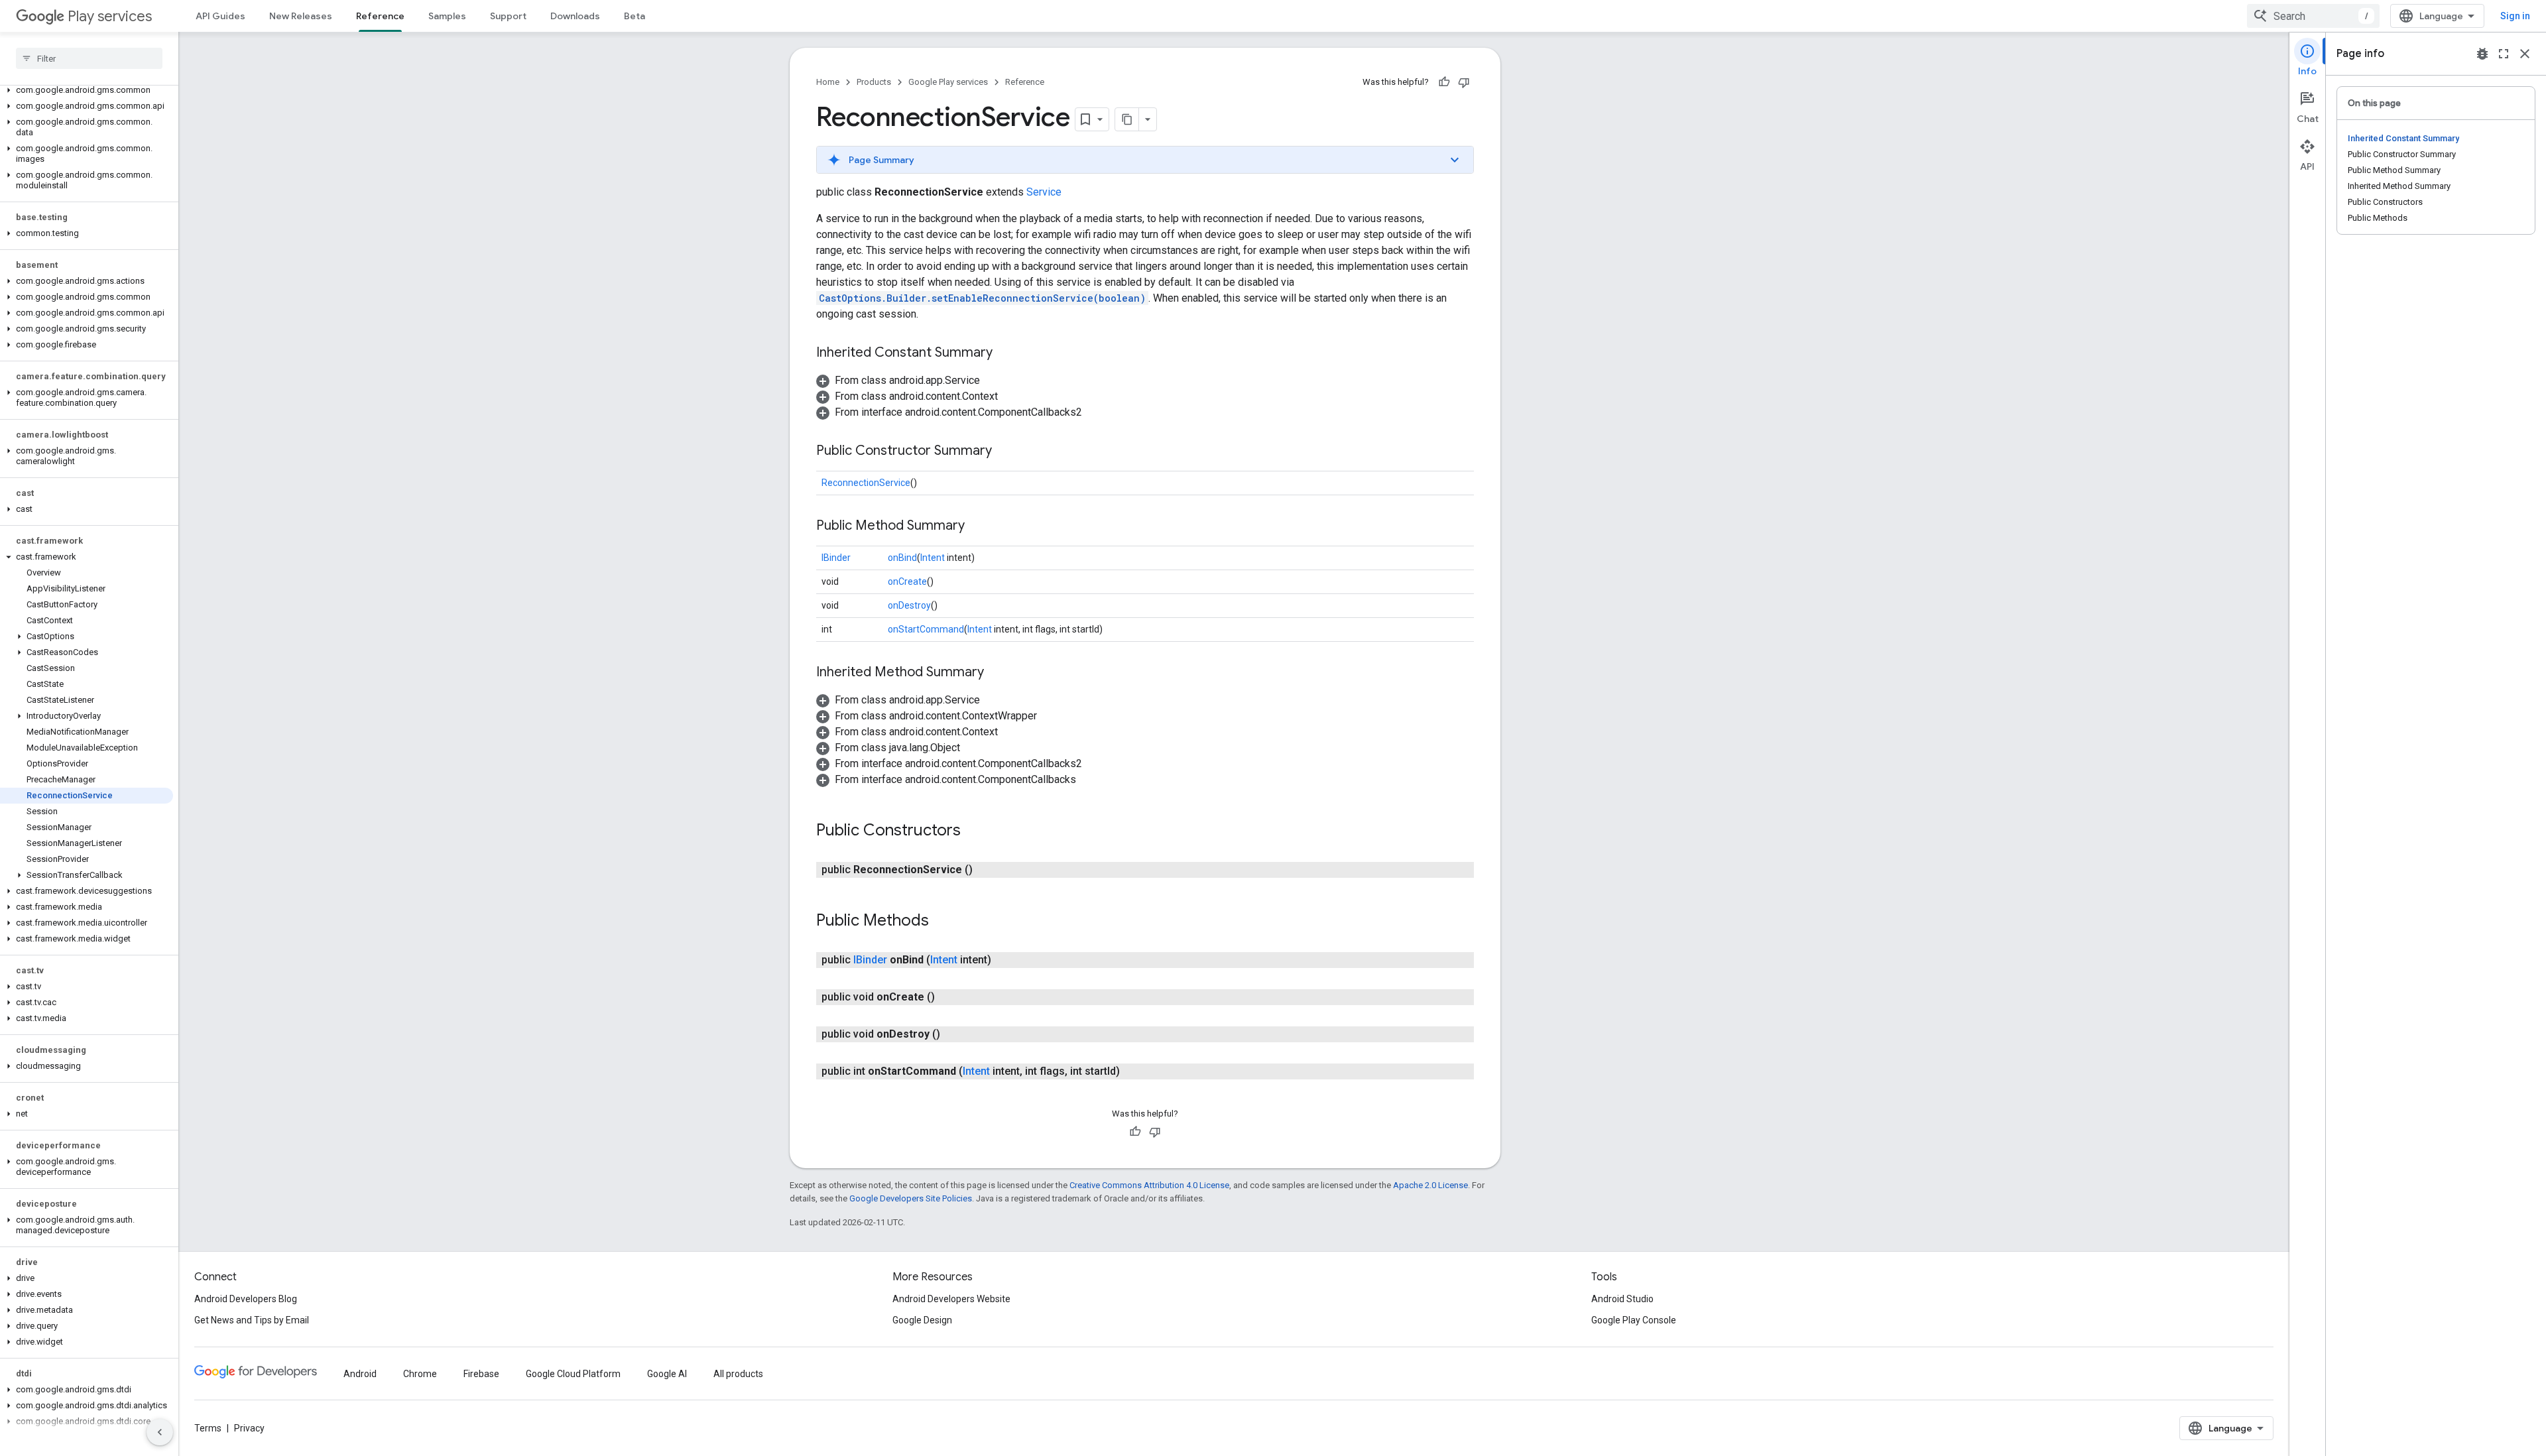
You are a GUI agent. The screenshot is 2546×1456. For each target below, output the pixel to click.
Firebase (481, 1374)
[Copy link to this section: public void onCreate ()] (948, 997)
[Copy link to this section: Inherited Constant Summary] (1006, 353)
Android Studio (1622, 1299)
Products (874, 82)
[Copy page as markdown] (1127, 119)
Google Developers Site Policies (911, 1198)
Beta (635, 16)
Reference (380, 16)
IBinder (836, 558)
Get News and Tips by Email (252, 1320)
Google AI (667, 1374)
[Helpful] (1444, 82)
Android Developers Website (951, 1299)
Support (508, 16)
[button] (87, 90)
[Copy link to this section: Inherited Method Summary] (997, 673)
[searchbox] (89, 58)
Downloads (575, 16)
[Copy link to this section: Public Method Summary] (978, 526)
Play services (110, 16)
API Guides (220, 16)
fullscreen (2504, 54)
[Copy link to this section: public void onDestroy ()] (953, 1034)
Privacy (249, 1428)
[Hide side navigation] (160, 1432)
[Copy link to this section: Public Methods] (942, 922)
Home (828, 82)
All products (738, 1374)
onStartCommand (926, 629)
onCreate (907, 581)
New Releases (301, 16)
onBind (902, 558)
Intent (933, 558)
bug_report (2482, 54)
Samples (447, 16)
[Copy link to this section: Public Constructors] (974, 831)
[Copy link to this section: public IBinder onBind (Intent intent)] (1004, 960)
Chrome (420, 1374)
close (2525, 54)
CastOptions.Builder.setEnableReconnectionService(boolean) (982, 298)
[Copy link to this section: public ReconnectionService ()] (986, 870)
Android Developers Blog (246, 1299)
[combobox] (2313, 16)
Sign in (2515, 16)
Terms (208, 1428)
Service (1044, 192)
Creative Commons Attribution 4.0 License (1149, 1185)
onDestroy (909, 605)
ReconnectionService (866, 483)
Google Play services (948, 82)
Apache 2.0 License (1430, 1185)
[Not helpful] (1464, 82)
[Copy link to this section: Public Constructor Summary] (1005, 452)
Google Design (922, 1320)
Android (360, 1374)
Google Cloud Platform (573, 1374)
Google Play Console (1634, 1320)
